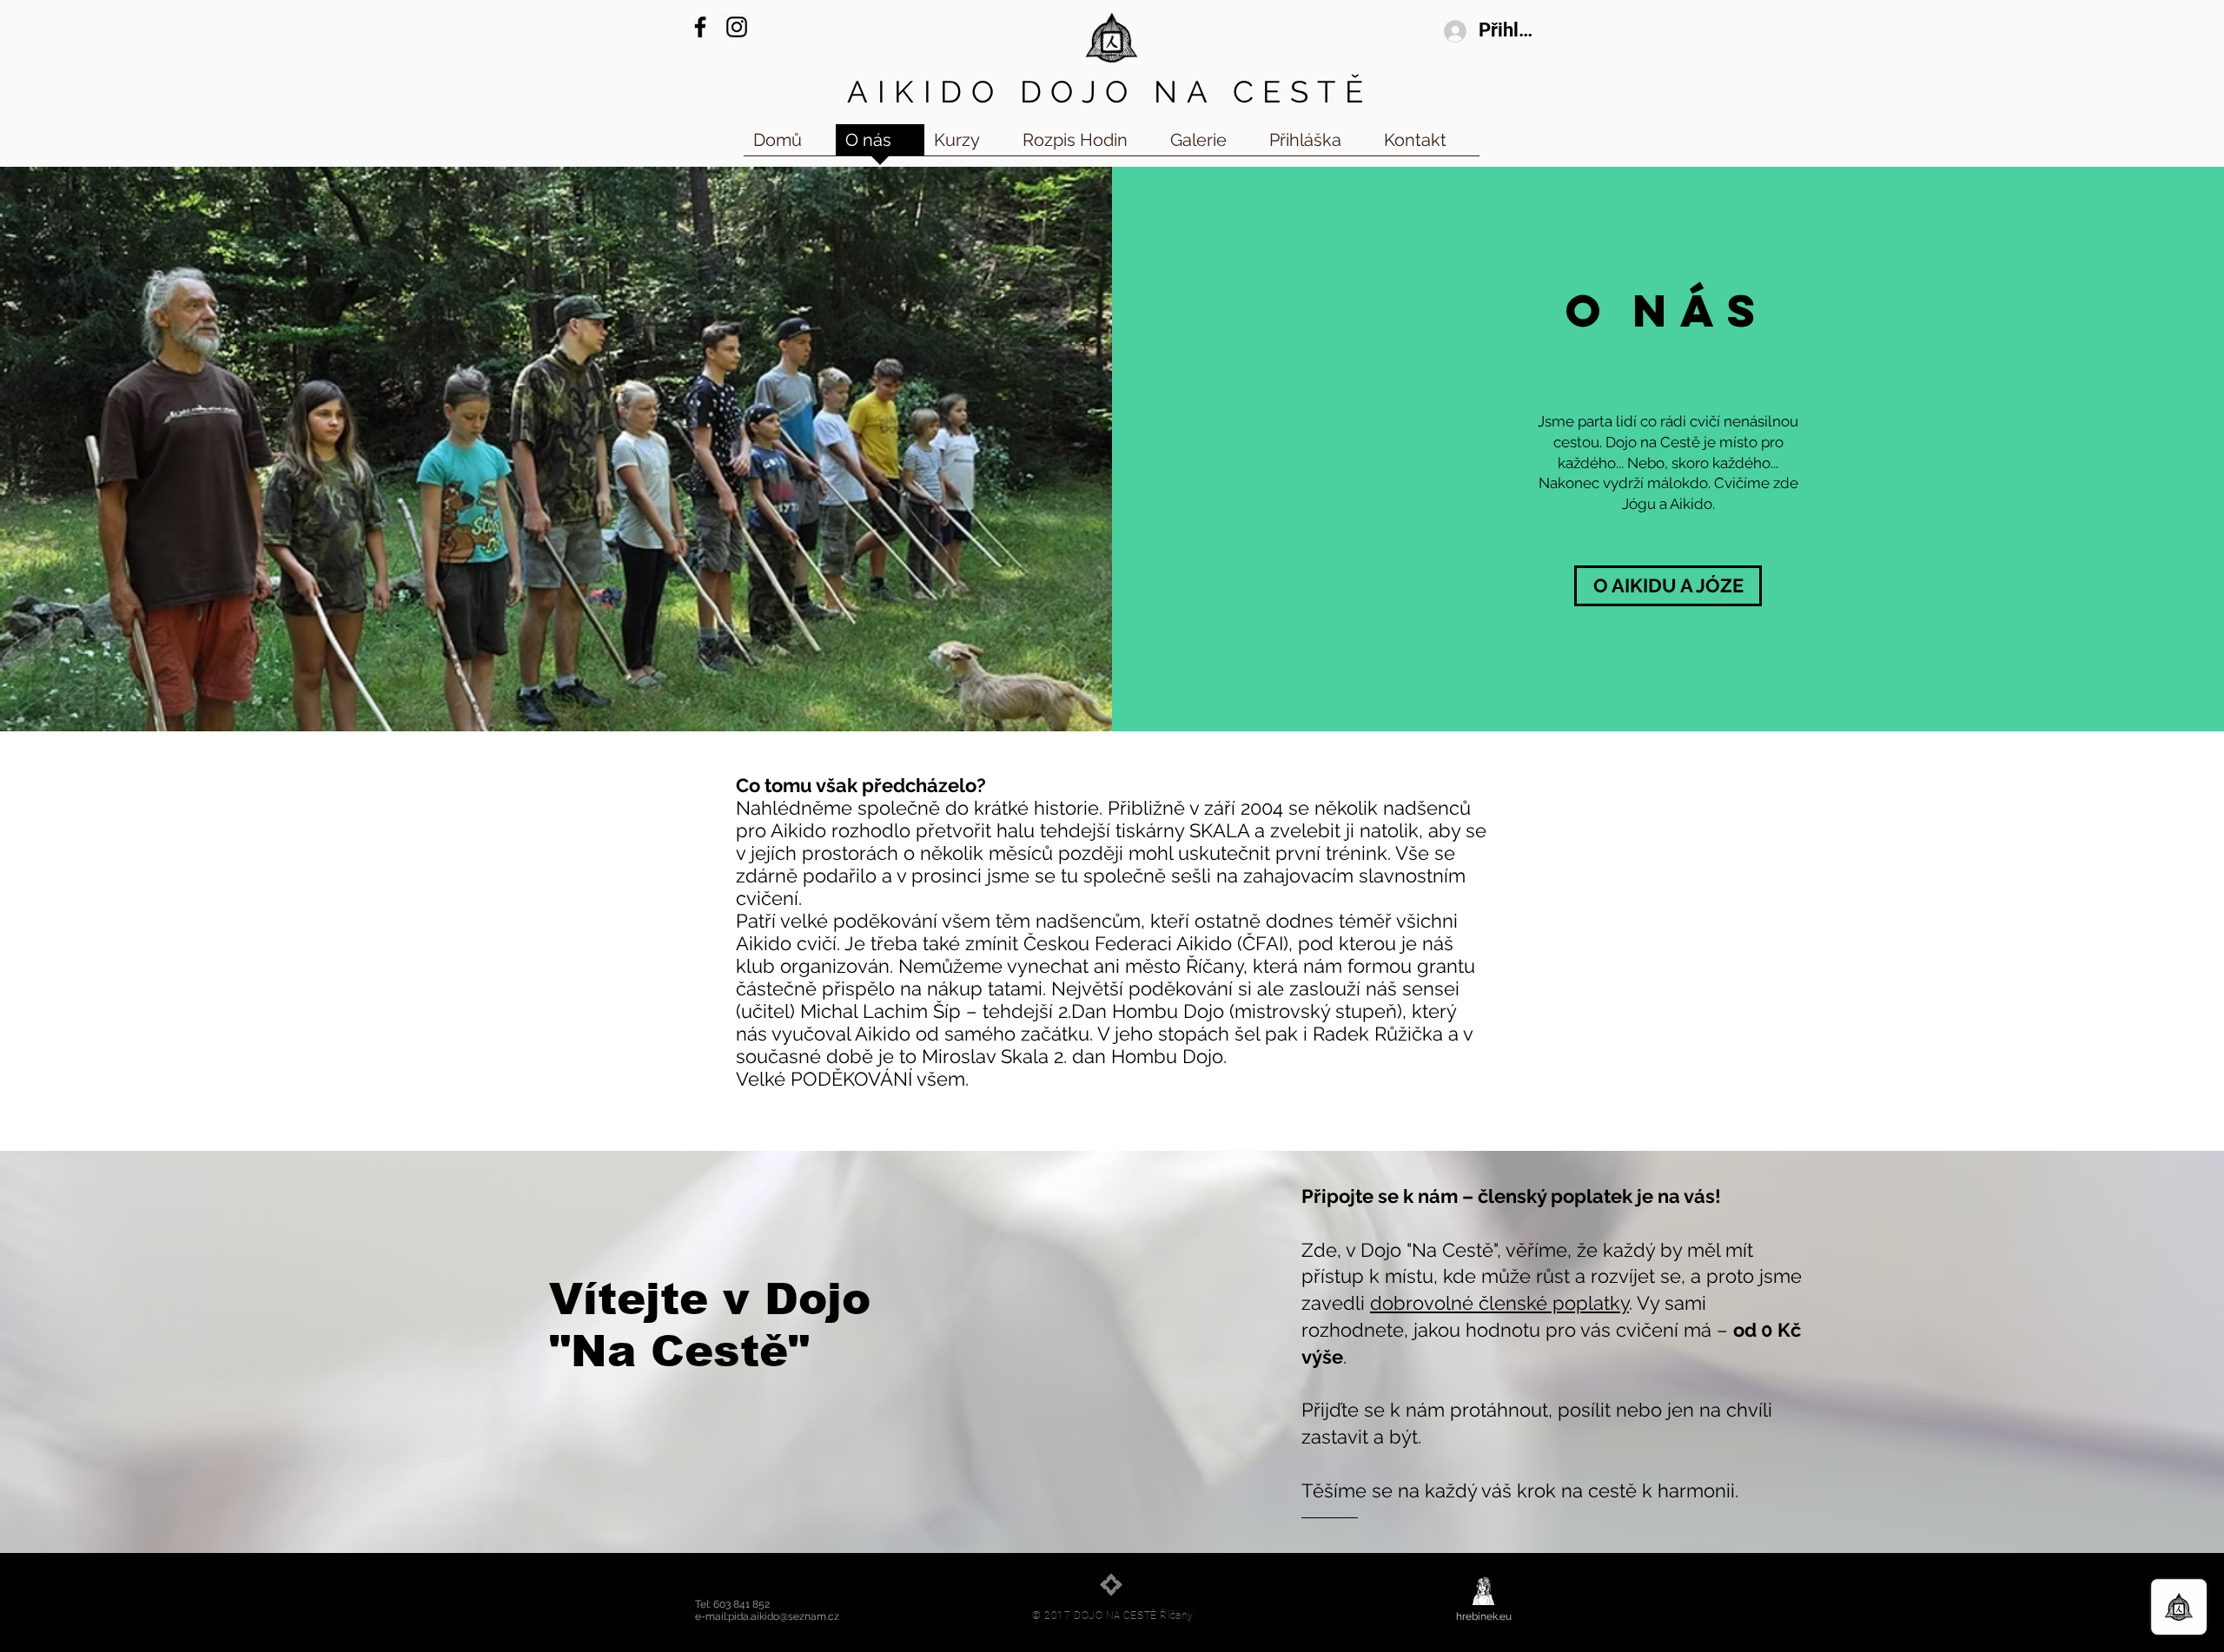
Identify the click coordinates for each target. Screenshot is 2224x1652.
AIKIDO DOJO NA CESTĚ (1109, 92)
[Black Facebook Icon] (700, 27)
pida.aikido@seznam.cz (784, 1616)
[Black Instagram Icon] (737, 27)
